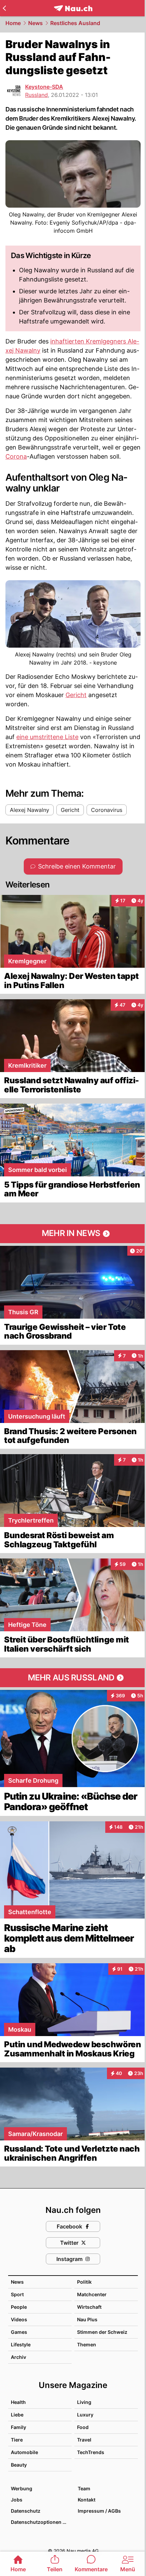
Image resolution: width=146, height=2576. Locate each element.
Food (83, 2427)
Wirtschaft (89, 2307)
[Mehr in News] (73, 1234)
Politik (84, 2282)
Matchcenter (92, 2294)
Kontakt (87, 2500)
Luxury (85, 2415)
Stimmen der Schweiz (102, 2332)
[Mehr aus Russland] (73, 1678)
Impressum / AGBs (99, 2511)
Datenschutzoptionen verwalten (41, 2522)
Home (13, 23)
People (19, 2307)
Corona (16, 456)
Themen (87, 2344)
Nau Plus (87, 2319)
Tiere (17, 2440)
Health (18, 2402)
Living (84, 2402)
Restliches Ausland (75, 23)
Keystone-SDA (44, 87)
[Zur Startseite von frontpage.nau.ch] (73, 8)
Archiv (19, 2357)
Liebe (17, 2415)
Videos (19, 2319)
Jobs (17, 2500)
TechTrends (91, 2452)
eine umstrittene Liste (47, 737)
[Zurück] (4, 8)
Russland (36, 95)
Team (84, 2488)
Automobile (24, 2452)
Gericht (76, 695)
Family (19, 2427)
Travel (84, 2440)
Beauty (19, 2465)
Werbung (22, 2488)
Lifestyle (21, 2344)
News (35, 23)
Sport (17, 2294)
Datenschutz (26, 2511)
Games (19, 2332)
